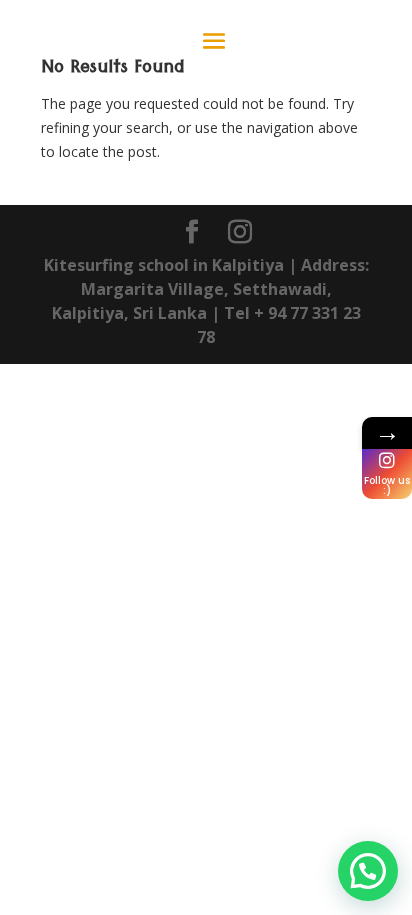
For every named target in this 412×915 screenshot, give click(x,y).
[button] (368, 871)
